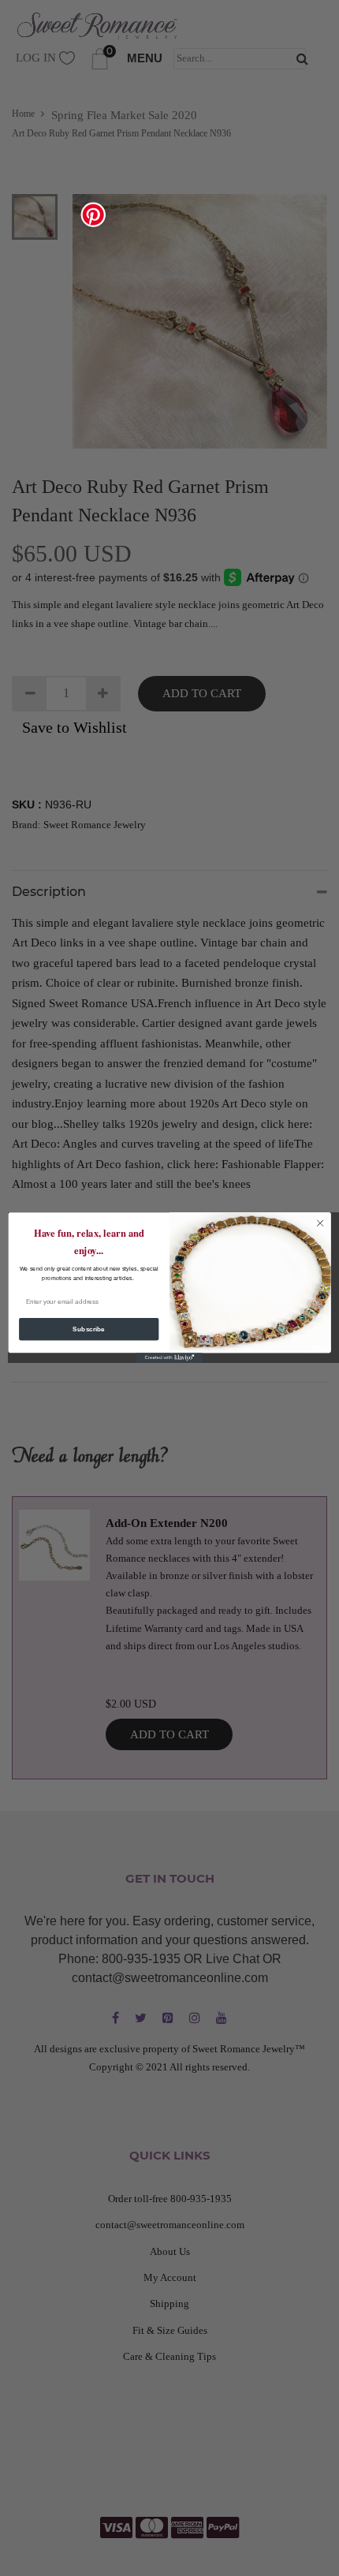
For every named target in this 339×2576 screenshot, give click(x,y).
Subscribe (89, 1329)
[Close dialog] (320, 1223)
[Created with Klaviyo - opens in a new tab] (169, 1359)
